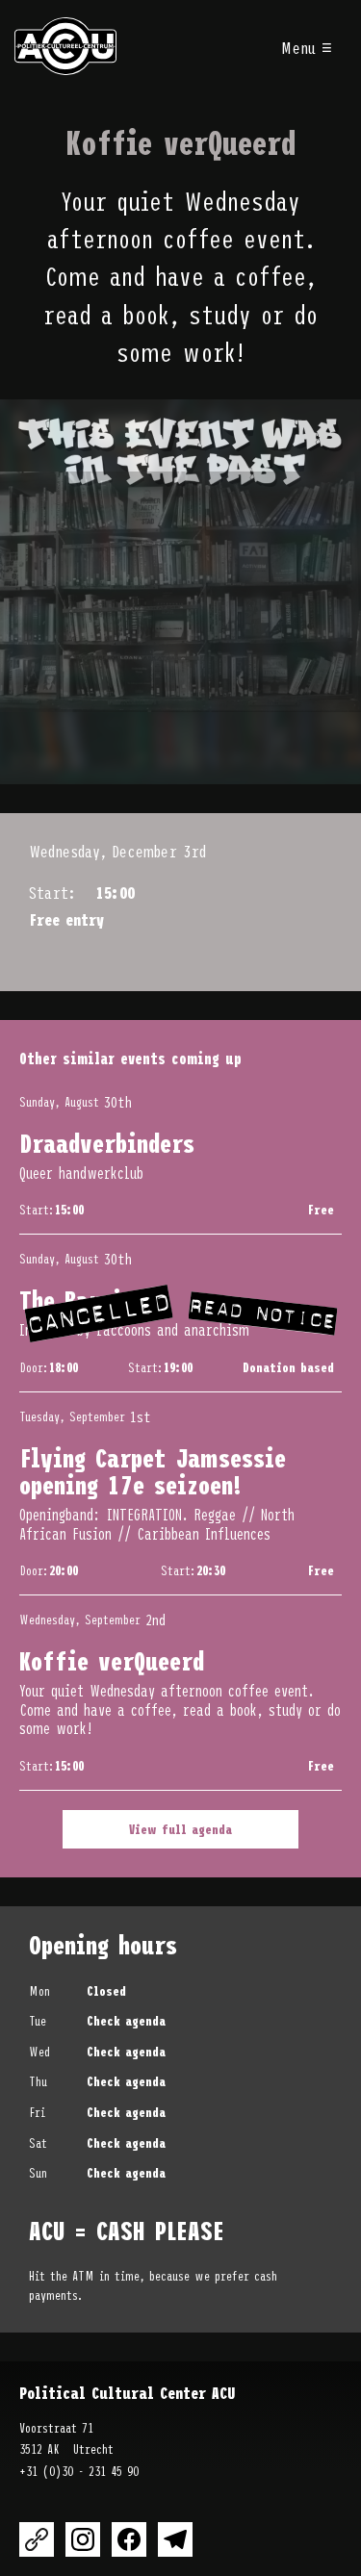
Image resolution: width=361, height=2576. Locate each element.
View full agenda (180, 1829)
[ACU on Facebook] (129, 2539)
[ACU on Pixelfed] (37, 2539)
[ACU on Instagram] (83, 2539)
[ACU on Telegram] (175, 2539)
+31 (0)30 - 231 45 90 (79, 2471)
